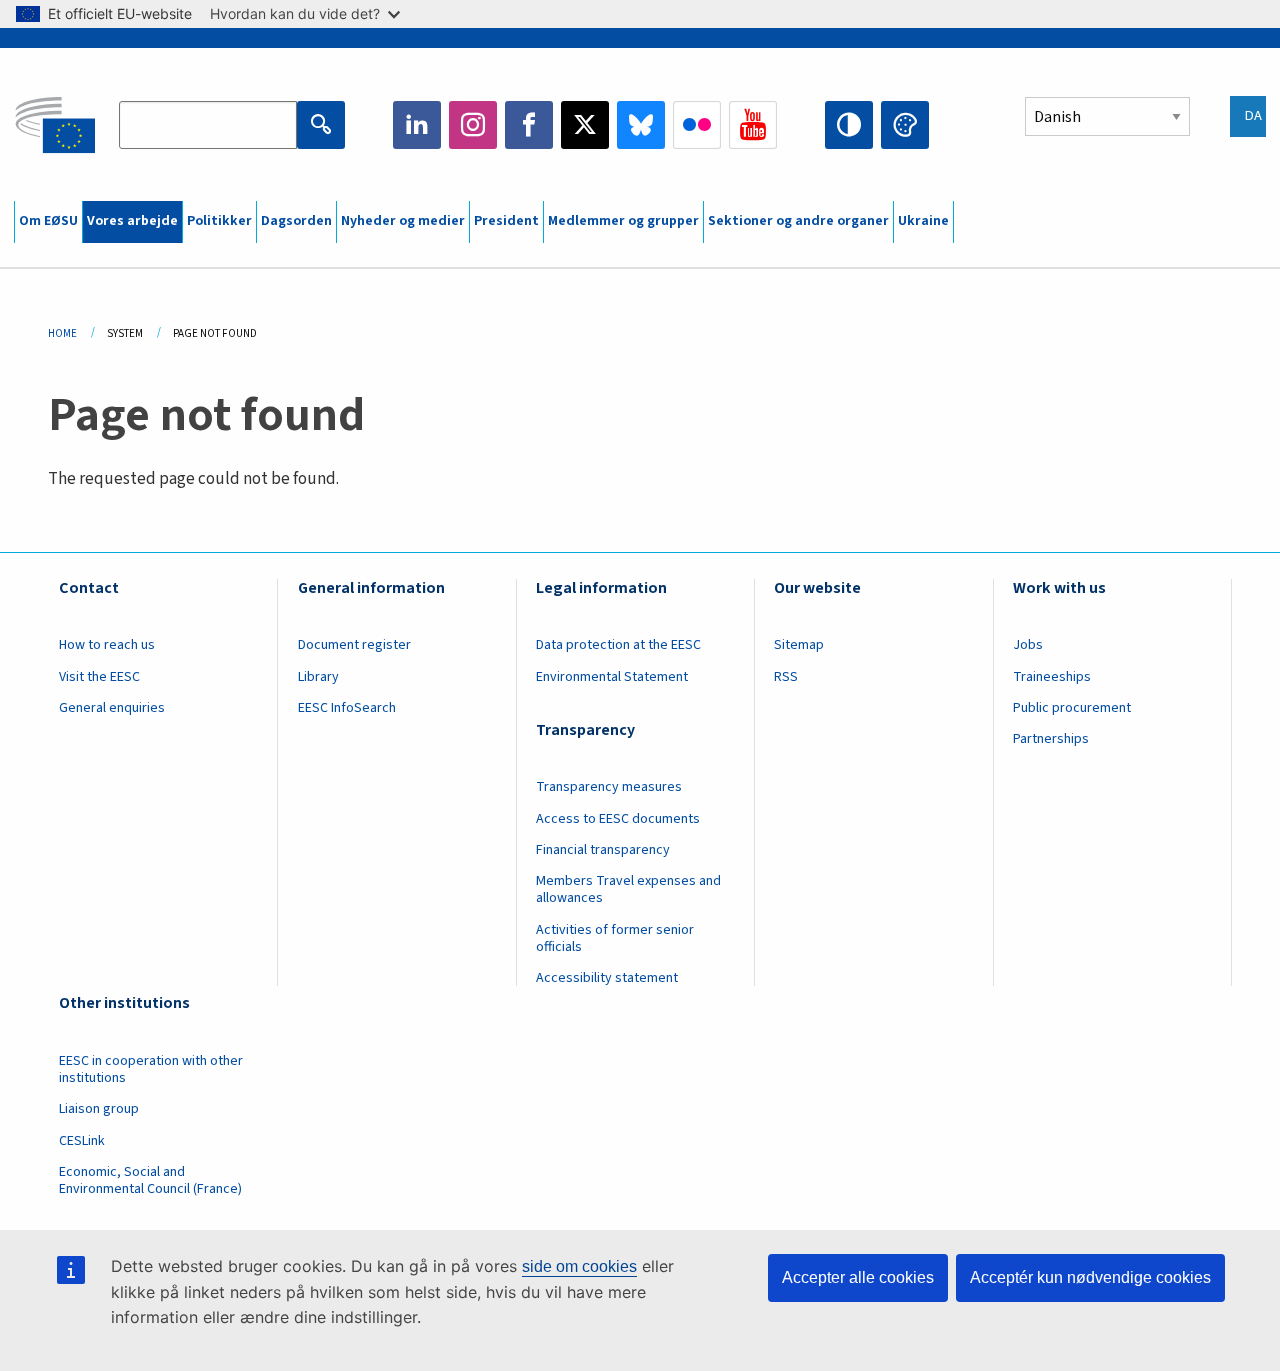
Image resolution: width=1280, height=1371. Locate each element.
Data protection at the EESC (618, 645)
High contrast (849, 125)
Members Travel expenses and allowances (628, 889)
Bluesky (641, 125)
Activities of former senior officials (615, 938)
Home (62, 333)
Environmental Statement (612, 677)
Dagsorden (296, 221)
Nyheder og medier (403, 221)
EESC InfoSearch (347, 708)
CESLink (82, 1141)
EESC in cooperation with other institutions (151, 1069)
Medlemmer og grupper (623, 221)
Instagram (473, 125)
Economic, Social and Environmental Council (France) (152, 1180)
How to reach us (107, 645)
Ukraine (923, 221)
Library (318, 677)
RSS (786, 677)
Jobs (1028, 645)
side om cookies (579, 1266)
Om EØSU (48, 221)
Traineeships (1052, 677)
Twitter (585, 125)
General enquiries (112, 708)
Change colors (905, 125)
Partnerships (1051, 739)
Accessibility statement (607, 978)
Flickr (697, 125)
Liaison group (99, 1109)
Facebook (529, 125)
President (506, 221)
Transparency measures (609, 787)
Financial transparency (603, 850)
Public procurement (1072, 708)
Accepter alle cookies (858, 1277)
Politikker (219, 221)
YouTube (753, 125)
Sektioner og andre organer (798, 221)
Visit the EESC (99, 677)
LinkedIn (417, 125)
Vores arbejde (132, 221)
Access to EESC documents (618, 819)
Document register (354, 645)
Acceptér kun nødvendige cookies (1090, 1277)
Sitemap (799, 645)
